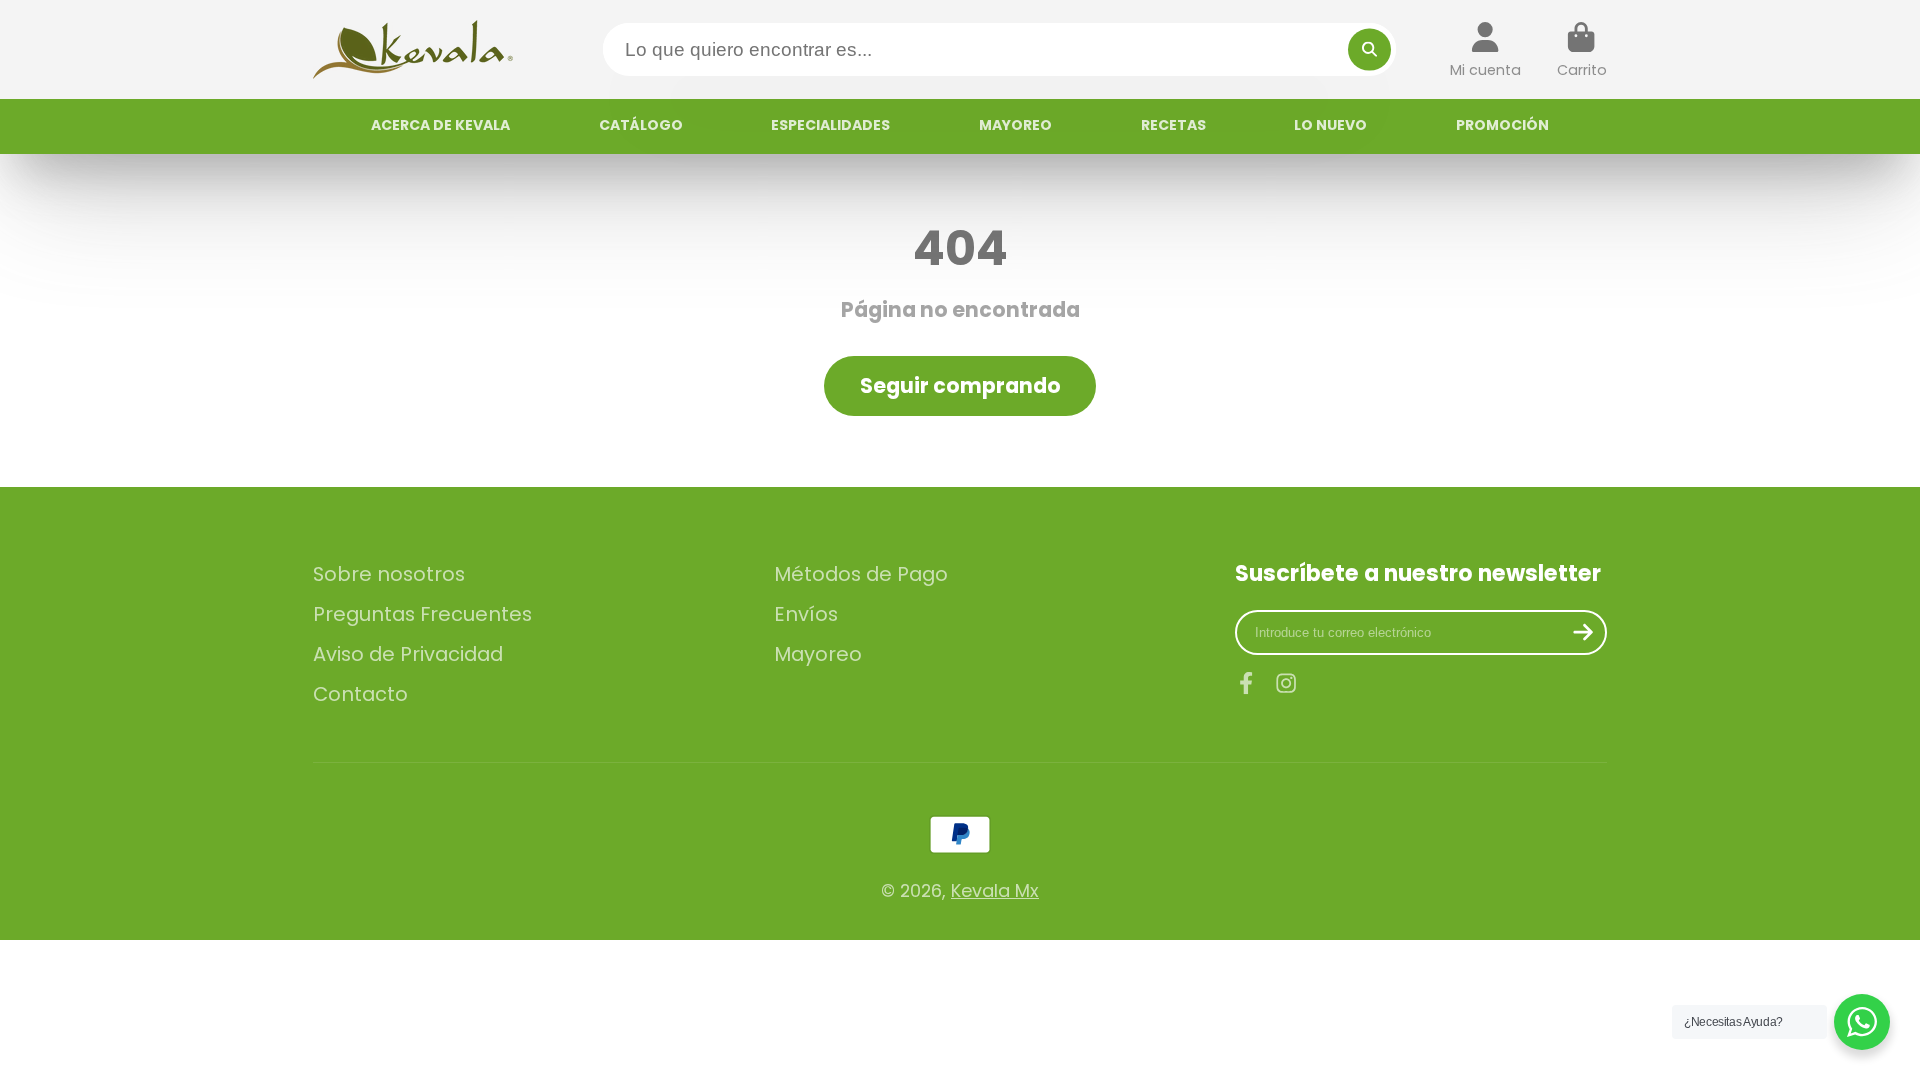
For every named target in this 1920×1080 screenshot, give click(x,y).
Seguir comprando (960, 385)
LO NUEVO (1330, 125)
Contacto (360, 694)
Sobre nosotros (389, 574)
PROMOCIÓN (1502, 125)
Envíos (806, 614)
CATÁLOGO (641, 125)
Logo (413, 49)
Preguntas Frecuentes (422, 614)
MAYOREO (1015, 125)
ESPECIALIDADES (830, 125)
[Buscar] (1369, 49)
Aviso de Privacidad (408, 654)
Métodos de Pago (861, 574)
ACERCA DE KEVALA (440, 125)
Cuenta (1485, 49)
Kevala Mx (995, 890)
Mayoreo (818, 654)
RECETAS (1173, 125)
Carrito (1582, 49)
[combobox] (1000, 49)
